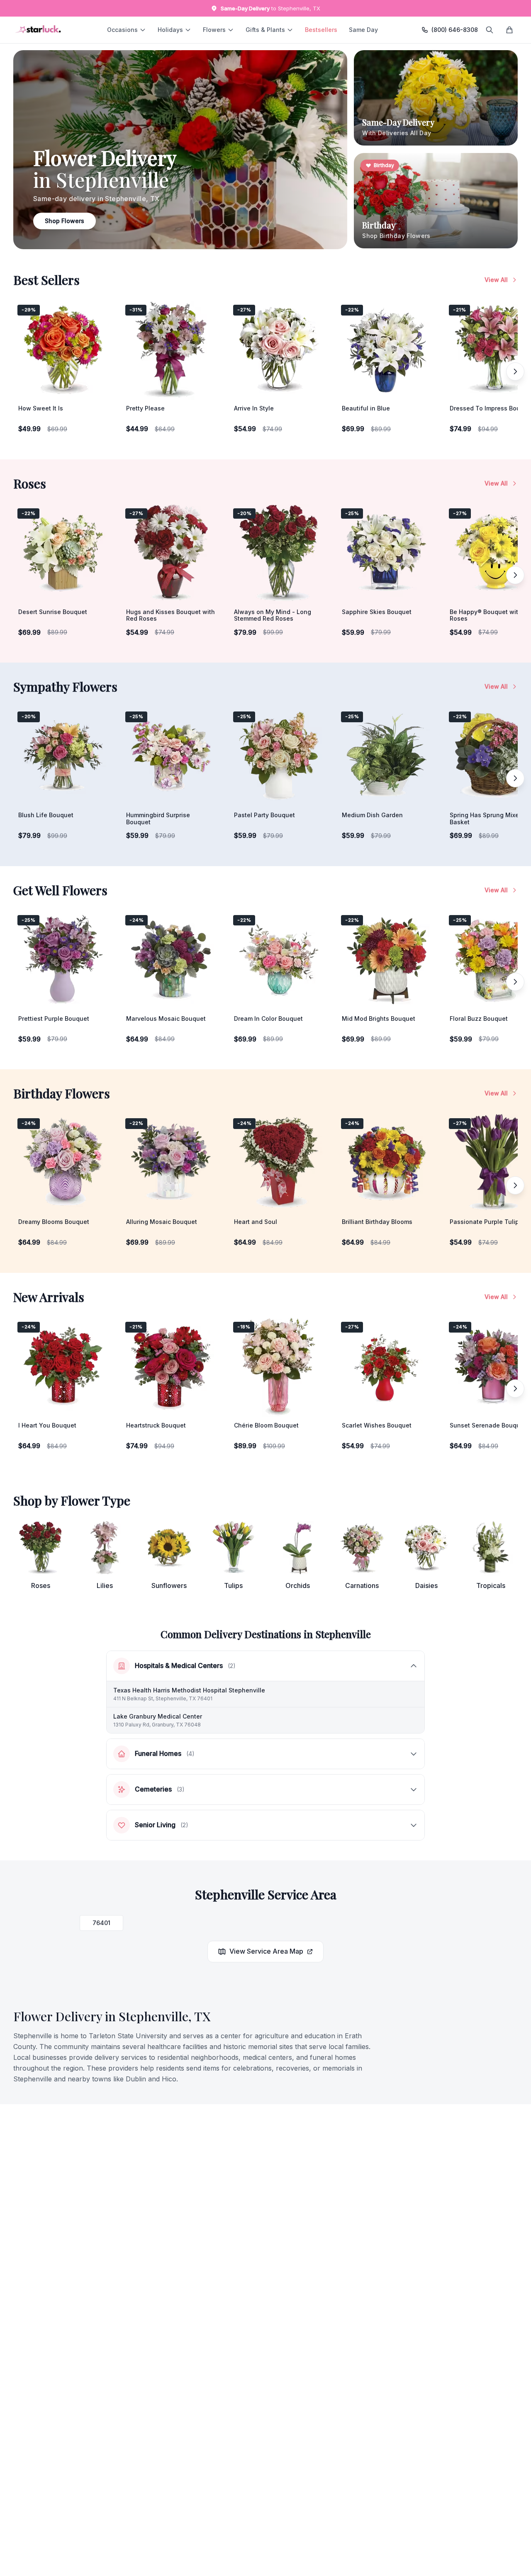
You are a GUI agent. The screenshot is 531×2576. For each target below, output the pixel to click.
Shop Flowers (65, 221)
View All (496, 280)
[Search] (490, 30)
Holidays (170, 30)
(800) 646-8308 (455, 30)
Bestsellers (321, 30)
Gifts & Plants (265, 30)
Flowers (214, 30)
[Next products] (515, 371)
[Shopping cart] (509, 30)
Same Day (363, 30)
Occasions (122, 30)
